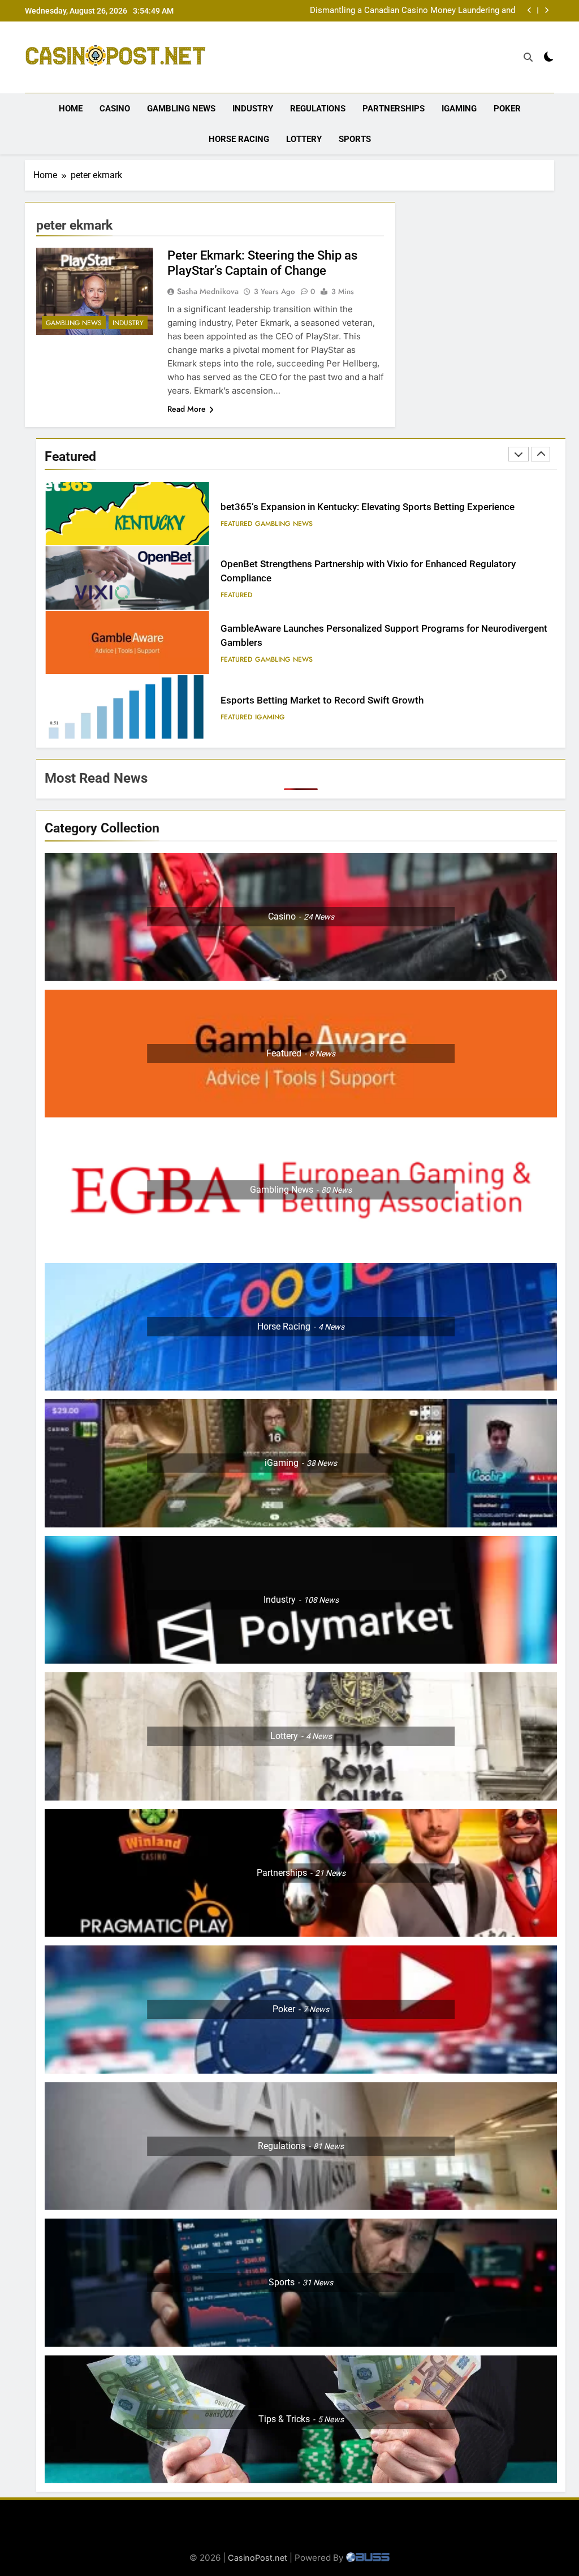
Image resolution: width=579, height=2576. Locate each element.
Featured (236, 530)
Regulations (318, 109)
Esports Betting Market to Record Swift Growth (322, 636)
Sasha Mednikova (208, 291)
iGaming (459, 109)
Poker (507, 109)
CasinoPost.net (258, 2558)
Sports (355, 139)
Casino (115, 109)
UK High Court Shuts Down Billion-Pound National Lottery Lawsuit (407, 11)
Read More (187, 409)
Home (71, 109)
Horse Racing (239, 139)
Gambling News (181, 109)
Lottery (304, 139)
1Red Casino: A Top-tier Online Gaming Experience (328, 700)
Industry (253, 109)
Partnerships (394, 109)
